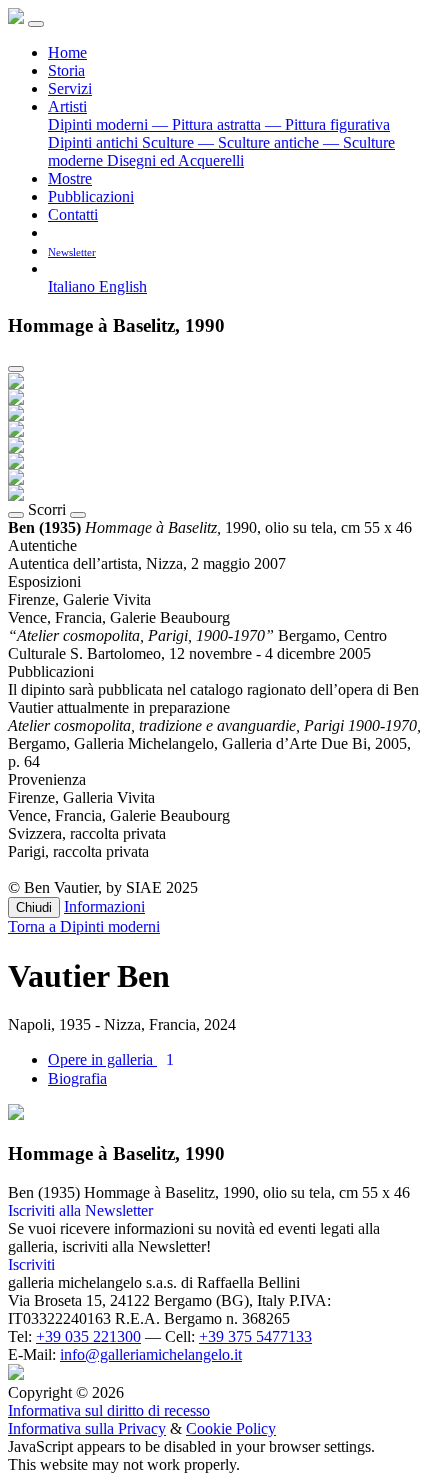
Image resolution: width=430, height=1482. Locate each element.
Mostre (70, 178)
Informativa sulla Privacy (87, 1428)
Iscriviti (31, 1264)
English (123, 286)
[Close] (16, 369)
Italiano (73, 286)
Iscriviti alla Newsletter (80, 1210)
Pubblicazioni (91, 196)
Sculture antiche (260, 142)
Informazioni (104, 906)
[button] (55, 268)
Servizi (70, 88)
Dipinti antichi (95, 142)
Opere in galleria (111, 1059)
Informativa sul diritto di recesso (109, 1410)
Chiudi (34, 907)
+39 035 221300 (88, 1336)
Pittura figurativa (327, 124)
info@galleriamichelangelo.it (151, 1354)
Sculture (170, 142)
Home (67, 52)
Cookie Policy (231, 1428)
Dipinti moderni (100, 124)
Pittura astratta (208, 124)
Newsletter (72, 252)
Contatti (73, 214)
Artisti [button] (67, 106)
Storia (66, 70)
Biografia (77, 1078)
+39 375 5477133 (255, 1336)
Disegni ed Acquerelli (175, 160)
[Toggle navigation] (36, 24)
